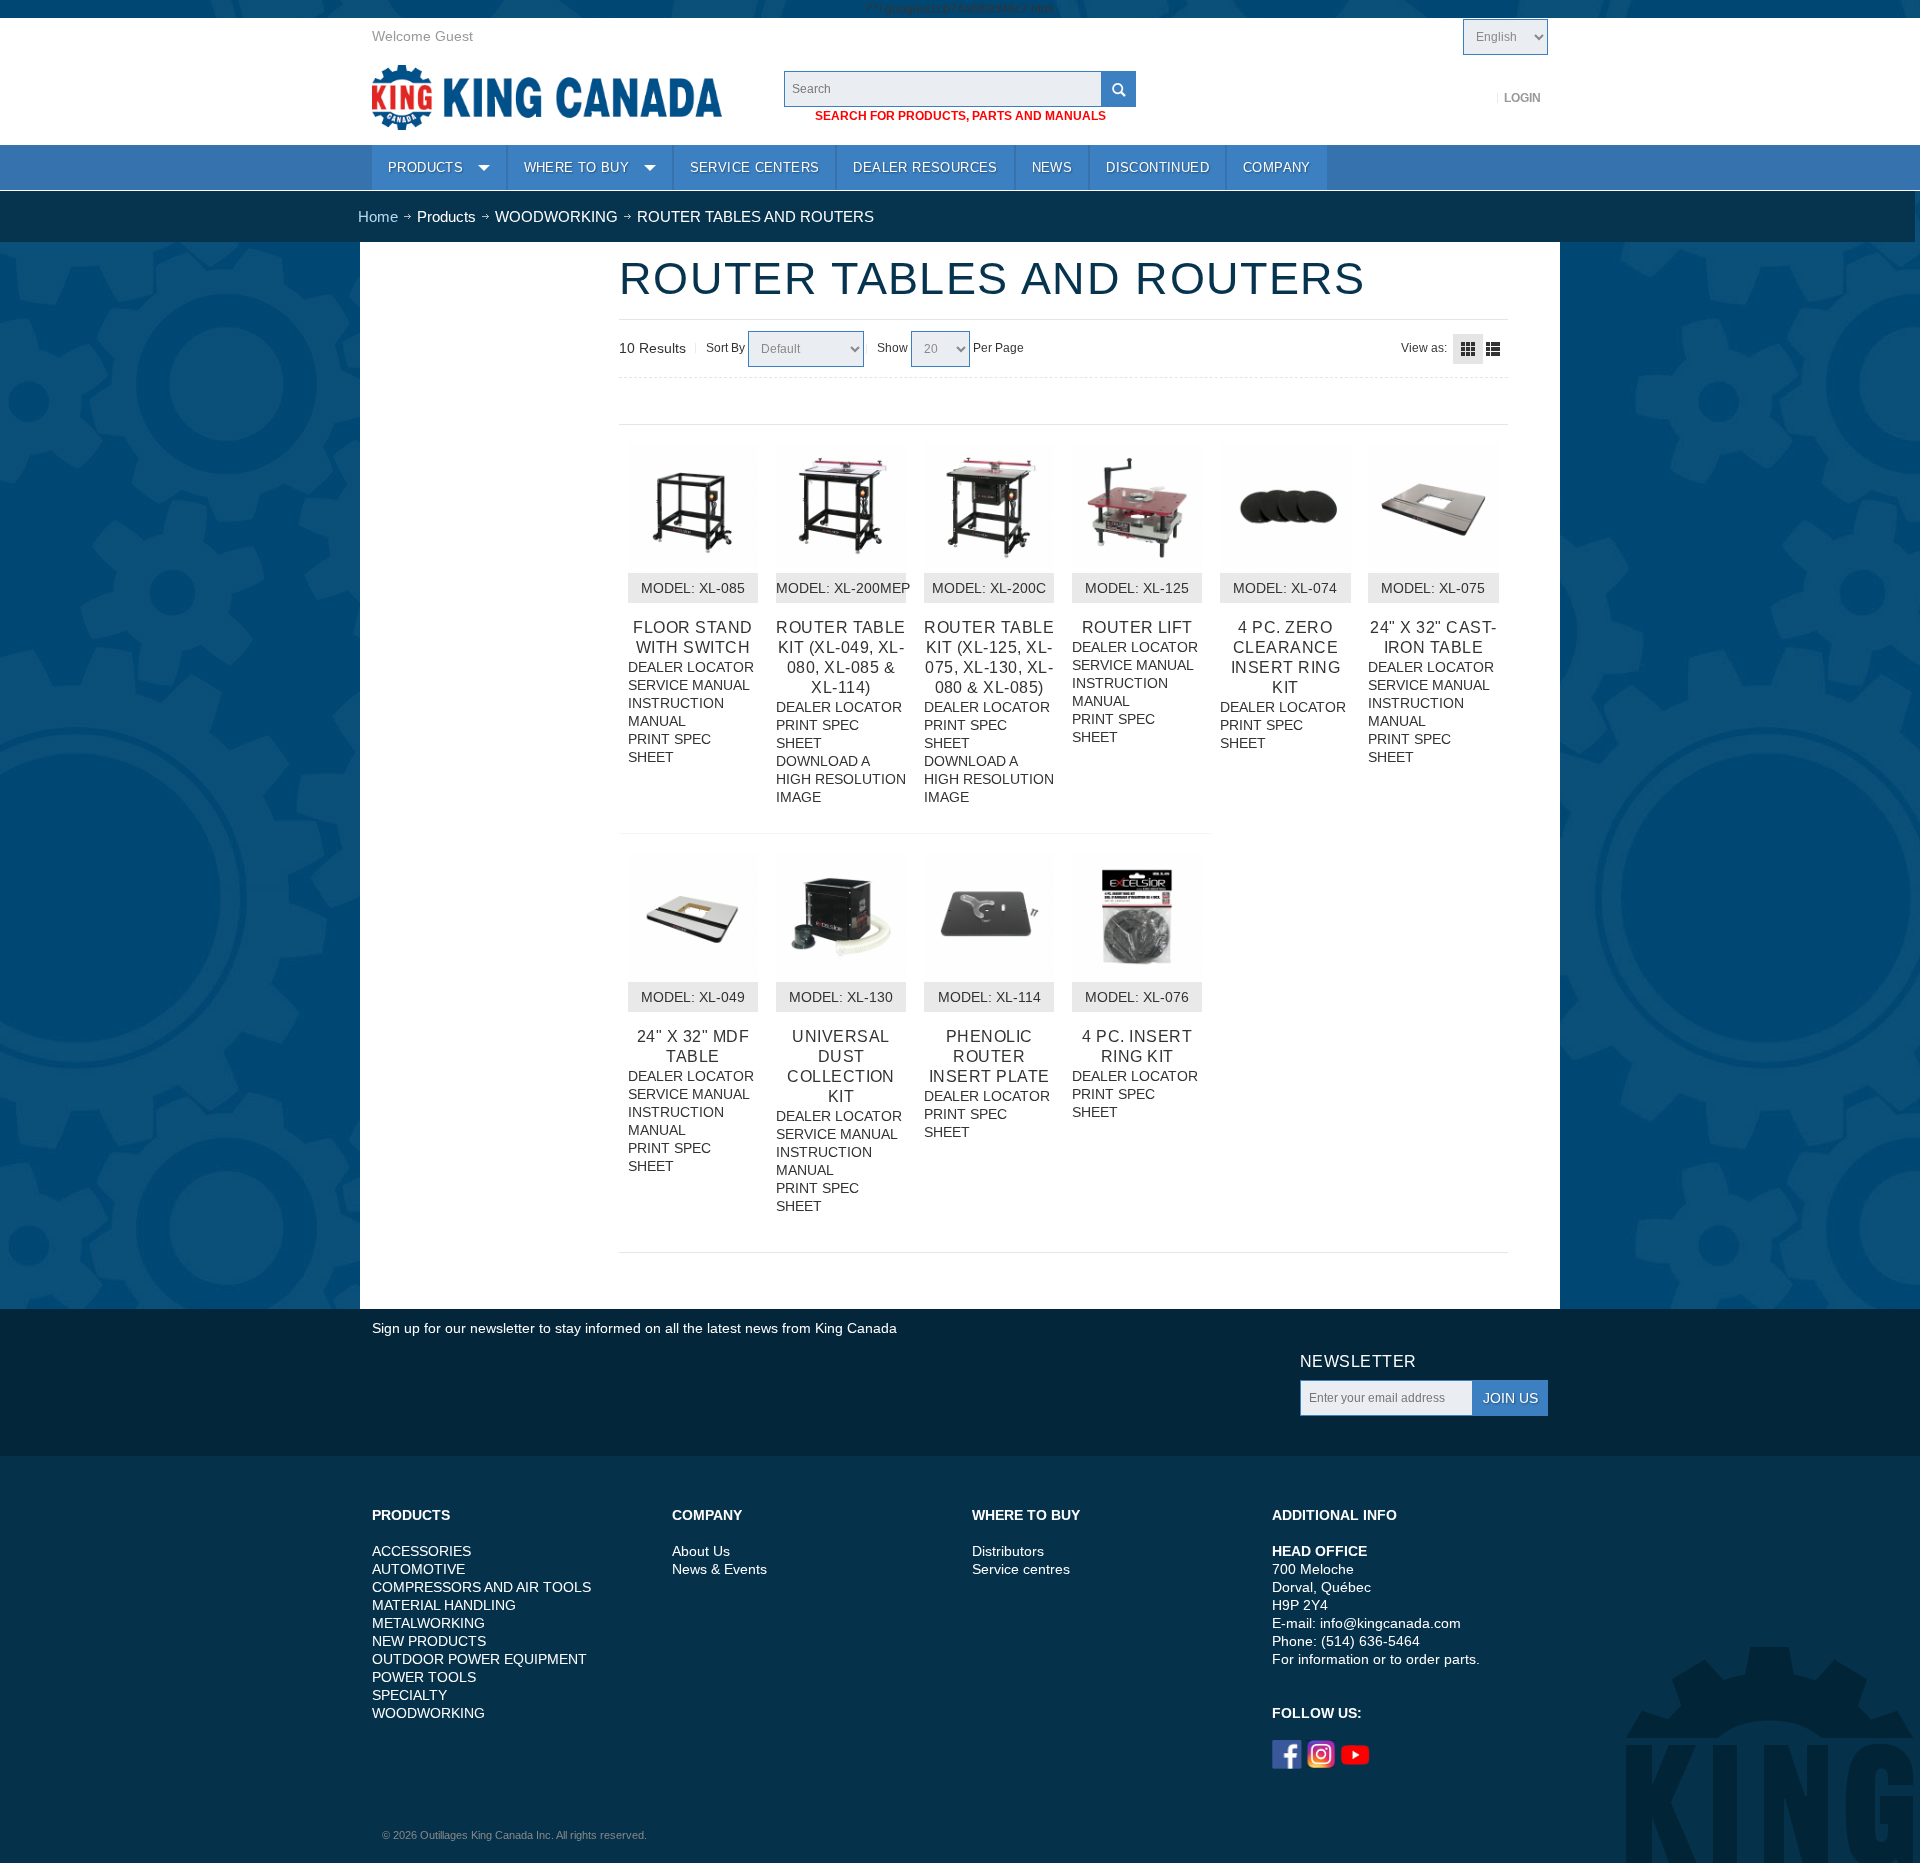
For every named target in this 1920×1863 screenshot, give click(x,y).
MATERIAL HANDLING (444, 1605)
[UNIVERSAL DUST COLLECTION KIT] (841, 917)
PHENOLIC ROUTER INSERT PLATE (989, 1056)
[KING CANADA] (547, 97)
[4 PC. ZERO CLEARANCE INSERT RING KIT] (1285, 508)
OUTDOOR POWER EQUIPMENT (479, 1659)
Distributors (1008, 1551)
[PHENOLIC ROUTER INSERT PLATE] (989, 917)
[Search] (1118, 89)
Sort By (725, 348)
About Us (701, 1551)
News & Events (719, 1569)
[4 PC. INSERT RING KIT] (1137, 917)
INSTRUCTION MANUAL (676, 712)
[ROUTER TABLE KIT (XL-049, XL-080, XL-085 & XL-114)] (841, 508)
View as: (1424, 348)
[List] (1493, 349)
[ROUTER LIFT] (1137, 508)
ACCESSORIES (421, 1551)
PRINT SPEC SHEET (669, 748)
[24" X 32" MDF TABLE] (693, 917)
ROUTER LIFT (1137, 627)
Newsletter (1358, 1361)
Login (1522, 98)
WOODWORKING (428, 1713)
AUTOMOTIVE (418, 1569)
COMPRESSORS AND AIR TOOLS (481, 1587)
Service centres (1021, 1569)
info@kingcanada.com (1390, 1623)
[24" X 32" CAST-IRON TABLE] (1433, 508)
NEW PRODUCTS (429, 1641)
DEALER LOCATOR (691, 667)
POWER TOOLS (424, 1677)
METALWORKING (428, 1623)
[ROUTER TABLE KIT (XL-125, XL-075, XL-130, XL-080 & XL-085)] (989, 508)
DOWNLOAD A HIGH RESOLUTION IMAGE (841, 779)
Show (892, 348)
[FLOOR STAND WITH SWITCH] (693, 508)
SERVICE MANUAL (689, 685)
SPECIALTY (409, 1695)
